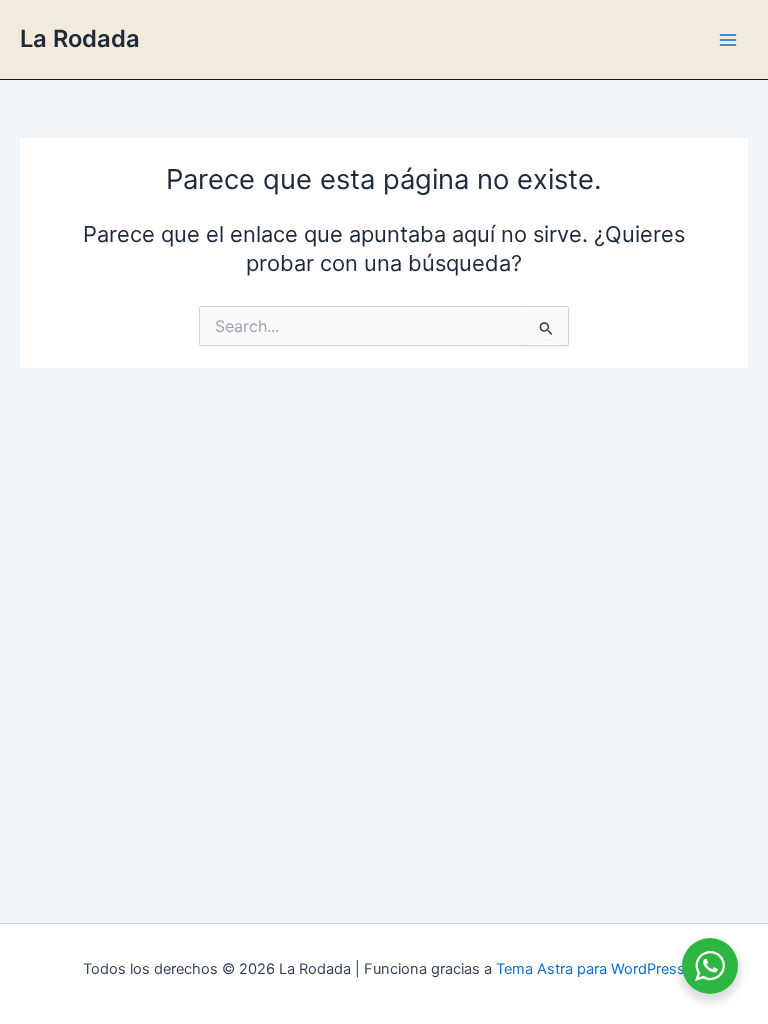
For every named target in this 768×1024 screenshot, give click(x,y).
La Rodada (80, 38)
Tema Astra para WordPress (590, 969)
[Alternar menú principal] (728, 39)
